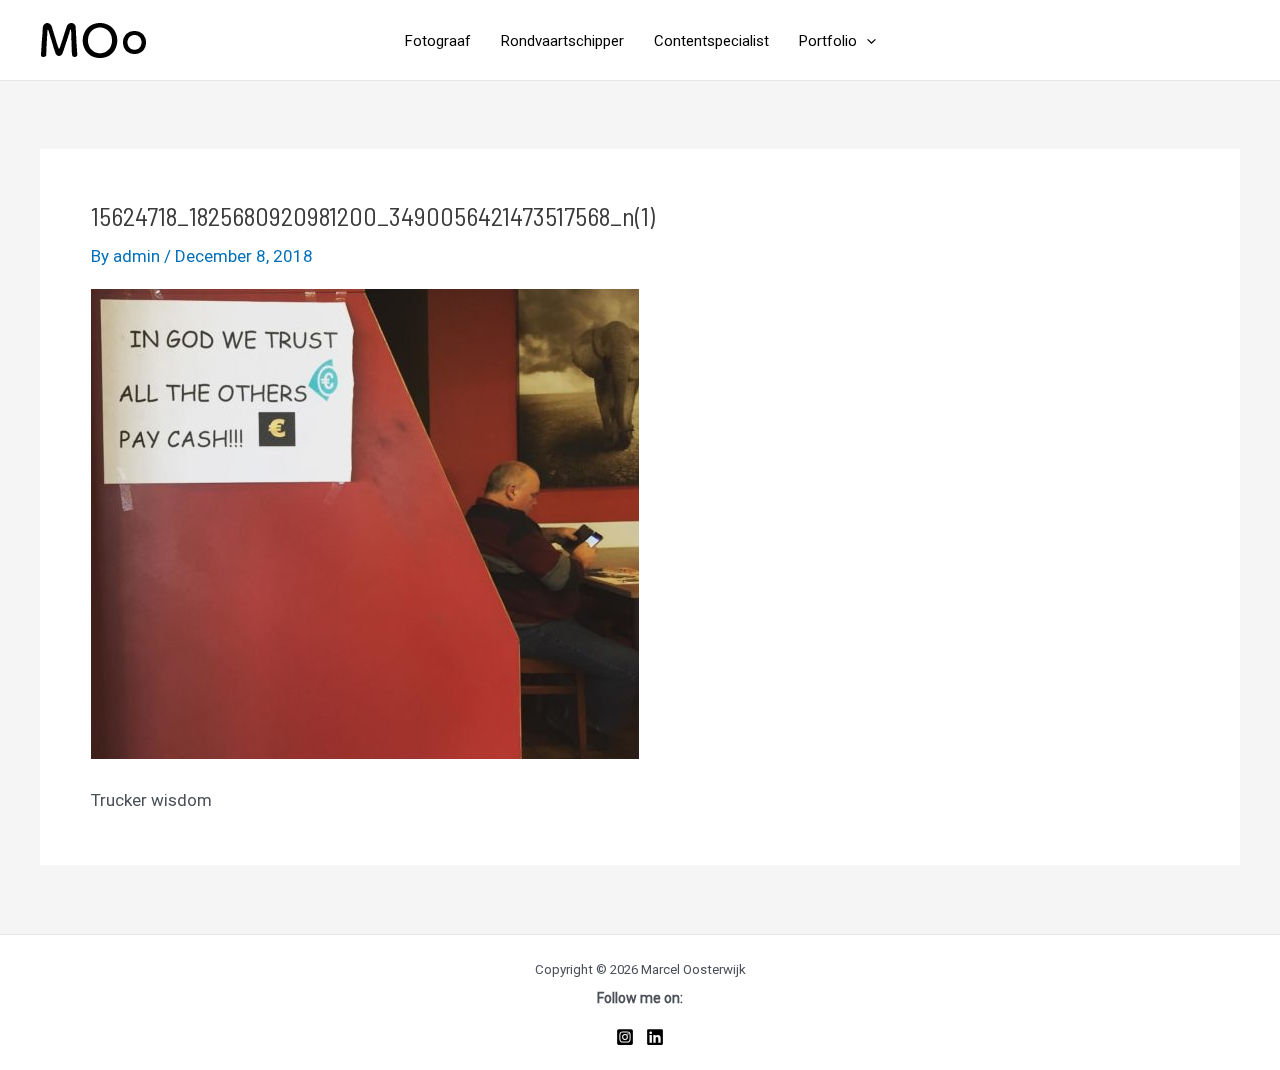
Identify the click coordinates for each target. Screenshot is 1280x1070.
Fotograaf (438, 41)
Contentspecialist (711, 41)
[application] (866, 41)
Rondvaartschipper (562, 41)
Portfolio (828, 41)
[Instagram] (625, 1037)
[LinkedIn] (655, 1037)
